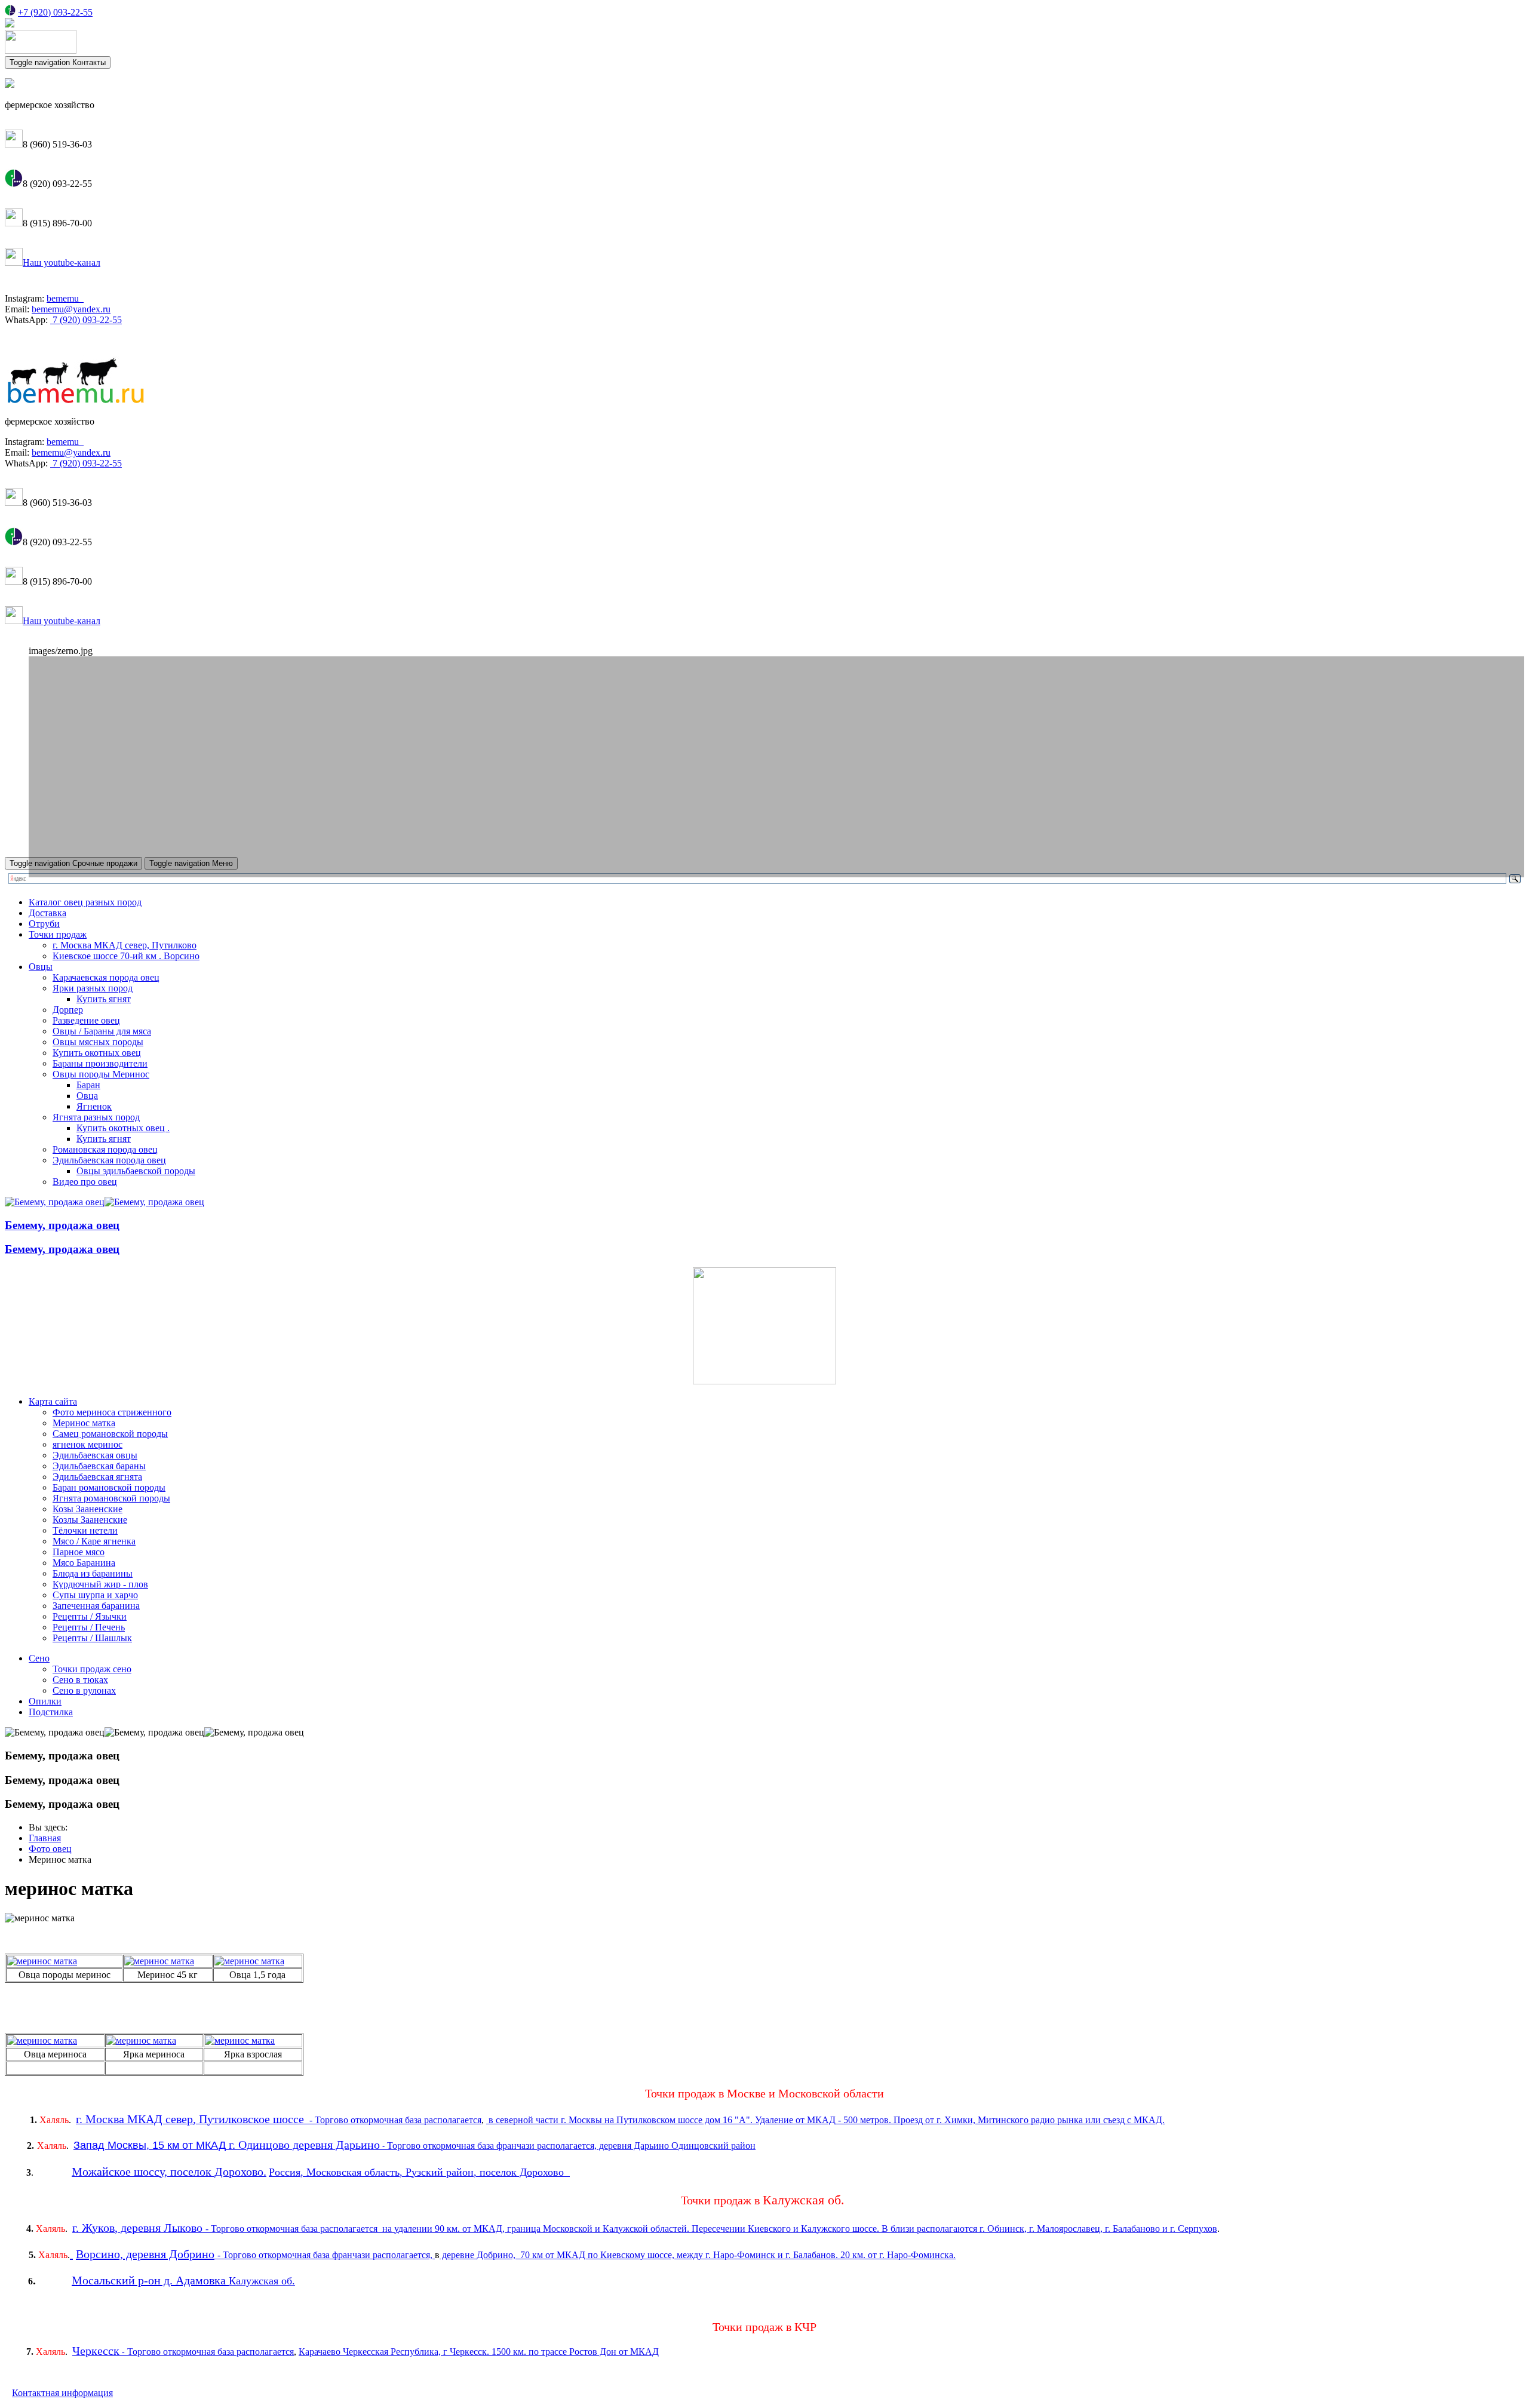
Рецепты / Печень (89, 1627)
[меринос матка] (42, 2040)
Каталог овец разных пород (85, 902)
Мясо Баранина (84, 1563)
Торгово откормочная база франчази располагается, (329, 2255)
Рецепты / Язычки (90, 1616)
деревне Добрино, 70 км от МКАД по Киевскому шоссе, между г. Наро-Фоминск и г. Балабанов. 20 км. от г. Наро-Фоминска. (698, 2255)
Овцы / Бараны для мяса (102, 1031)
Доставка (47, 913)
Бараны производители (100, 1063)
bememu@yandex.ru (71, 309)
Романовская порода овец (105, 1149)
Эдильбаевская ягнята (97, 1477)
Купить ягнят (104, 999)
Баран (88, 1085)
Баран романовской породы (109, 1487)
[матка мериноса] (42, 1961)
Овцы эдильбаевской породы (136, 1171)
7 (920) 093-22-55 (86, 320)
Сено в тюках (80, 1680)
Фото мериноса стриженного (112, 1412)
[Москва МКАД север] (423, 2120)
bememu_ (65, 298)
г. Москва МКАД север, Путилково (125, 945)
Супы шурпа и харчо (95, 1595)
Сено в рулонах (84, 1690)
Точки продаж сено (92, 1669)
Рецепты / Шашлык (92, 1638)
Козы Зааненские (87, 1509)
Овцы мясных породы (98, 1042)
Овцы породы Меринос (101, 1074)
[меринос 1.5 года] (159, 1961)
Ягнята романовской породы (111, 1498)
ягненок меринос (87, 1444)
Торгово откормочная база (368, 2120)
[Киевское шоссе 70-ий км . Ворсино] (71, 2254)
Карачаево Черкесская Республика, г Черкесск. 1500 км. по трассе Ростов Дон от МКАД (479, 2352)
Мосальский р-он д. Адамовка (149, 2280)
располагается (453, 2120)
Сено (39, 1658)
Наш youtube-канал (62, 262)
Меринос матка (84, 1423)
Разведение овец (86, 1020)
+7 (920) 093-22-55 (55, 12)
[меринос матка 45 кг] (249, 1961)
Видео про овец (85, 1182)
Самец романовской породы (110, 1434)
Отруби (44, 924)
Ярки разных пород (93, 988)
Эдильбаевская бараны (99, 1466)
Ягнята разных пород (96, 1117)
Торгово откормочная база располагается (211, 2352)
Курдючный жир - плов (100, 1584)
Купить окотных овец (97, 1053)
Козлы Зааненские (90, 1520)
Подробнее (83, 816)
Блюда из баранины (93, 1573)
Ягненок (94, 1106)
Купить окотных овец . (123, 1128)
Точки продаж (58, 934)
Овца (87, 1096)
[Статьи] (764, 1381)
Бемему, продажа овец (62, 1225)
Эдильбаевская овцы (95, 1455)
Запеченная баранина (96, 1606)
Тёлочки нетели (85, 1530)
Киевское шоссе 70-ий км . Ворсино (126, 956)
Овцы (41, 967)
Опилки (45, 1701)
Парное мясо (79, 1552)
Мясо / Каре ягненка (94, 1541)
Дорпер (68, 1010)
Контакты (58, 62)
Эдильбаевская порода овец (109, 1160)
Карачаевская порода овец (106, 977)
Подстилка (51, 1712)
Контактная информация (62, 2393)
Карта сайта (53, 1401)
